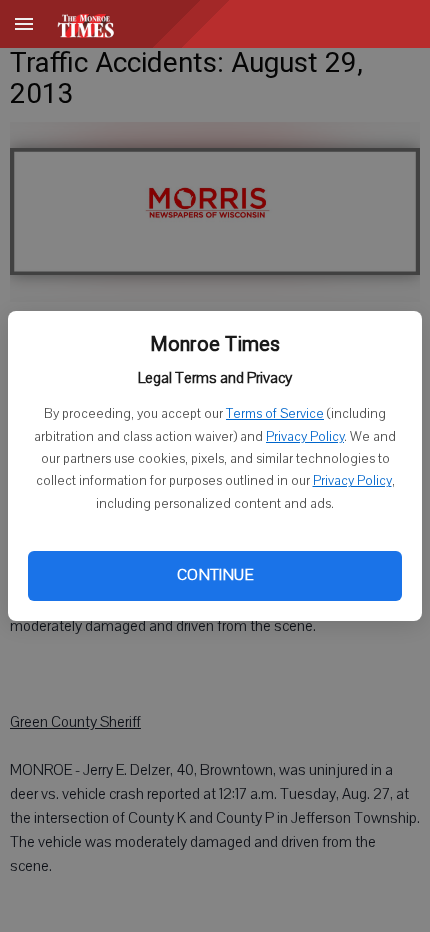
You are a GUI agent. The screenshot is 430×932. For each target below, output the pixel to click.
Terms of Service (275, 414)
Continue (215, 575)
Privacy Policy (305, 437)
